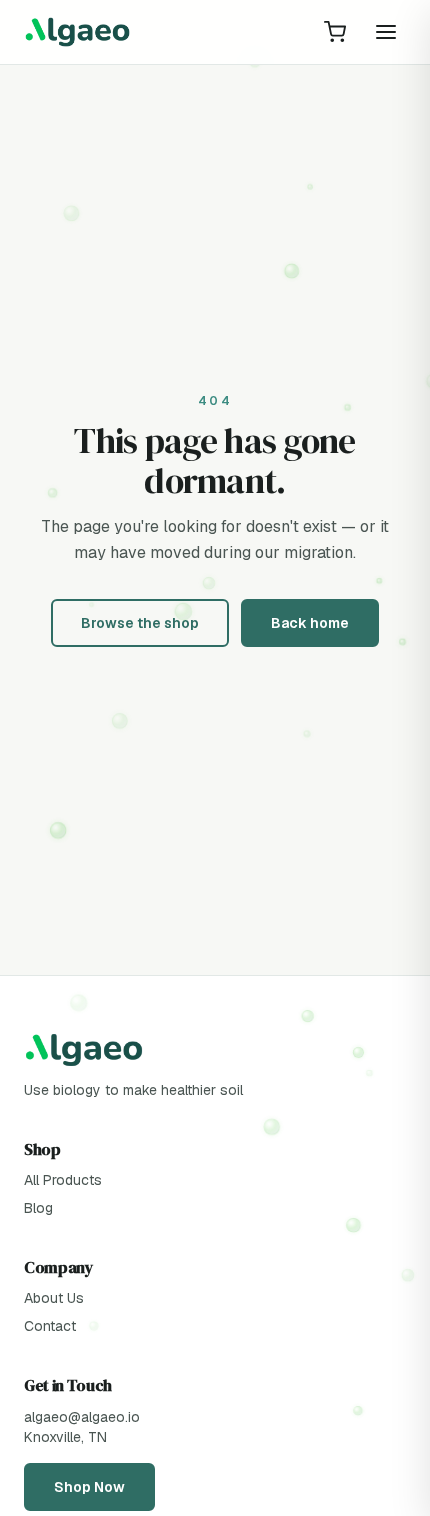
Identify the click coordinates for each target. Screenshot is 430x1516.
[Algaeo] (77, 32)
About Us (54, 1298)
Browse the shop (140, 623)
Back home (310, 623)
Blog (38, 1208)
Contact (50, 1326)
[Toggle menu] (386, 32)
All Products (63, 1180)
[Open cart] (335, 32)
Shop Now (89, 1487)
